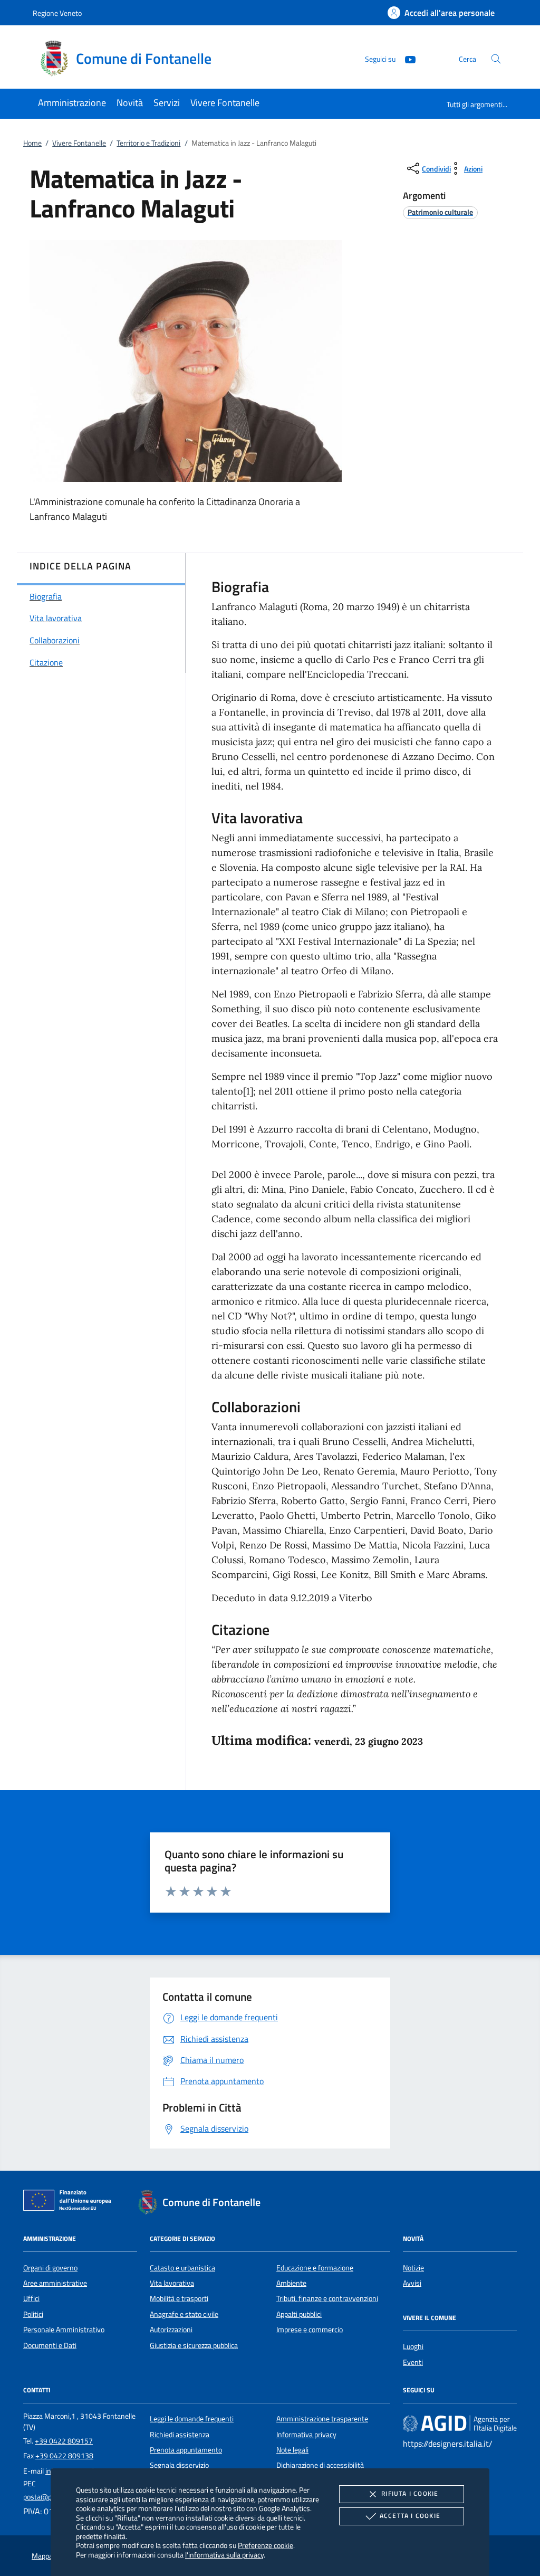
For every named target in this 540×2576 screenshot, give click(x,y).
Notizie (413, 2268)
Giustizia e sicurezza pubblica (194, 2345)
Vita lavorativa (172, 2283)
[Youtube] (406, 58)
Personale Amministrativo (64, 2330)
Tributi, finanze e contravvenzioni (327, 2298)
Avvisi (412, 2283)
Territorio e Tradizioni (148, 143)
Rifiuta (410, 2493)
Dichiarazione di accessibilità (320, 2465)
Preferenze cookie (266, 2545)
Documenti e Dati (50, 2345)
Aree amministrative (55, 2283)
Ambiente (291, 2283)
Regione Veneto (57, 13)
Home (32, 143)
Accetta (410, 2516)
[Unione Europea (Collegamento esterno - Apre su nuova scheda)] (70, 2202)
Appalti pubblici (299, 2314)
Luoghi (413, 2346)
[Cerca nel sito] (496, 59)
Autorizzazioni (171, 2330)
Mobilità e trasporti (179, 2298)
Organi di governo (50, 2268)
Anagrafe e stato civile (184, 2314)
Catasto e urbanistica (182, 2268)
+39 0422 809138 (64, 2456)
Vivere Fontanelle (79, 143)
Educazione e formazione (315, 2268)
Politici (33, 2314)
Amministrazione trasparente (322, 2419)
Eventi (413, 2362)
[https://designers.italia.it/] (460, 2423)
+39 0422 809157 (64, 2441)
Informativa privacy (306, 2435)
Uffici (31, 2298)
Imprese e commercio (310, 2330)
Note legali (292, 2450)
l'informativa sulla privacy (224, 2555)
